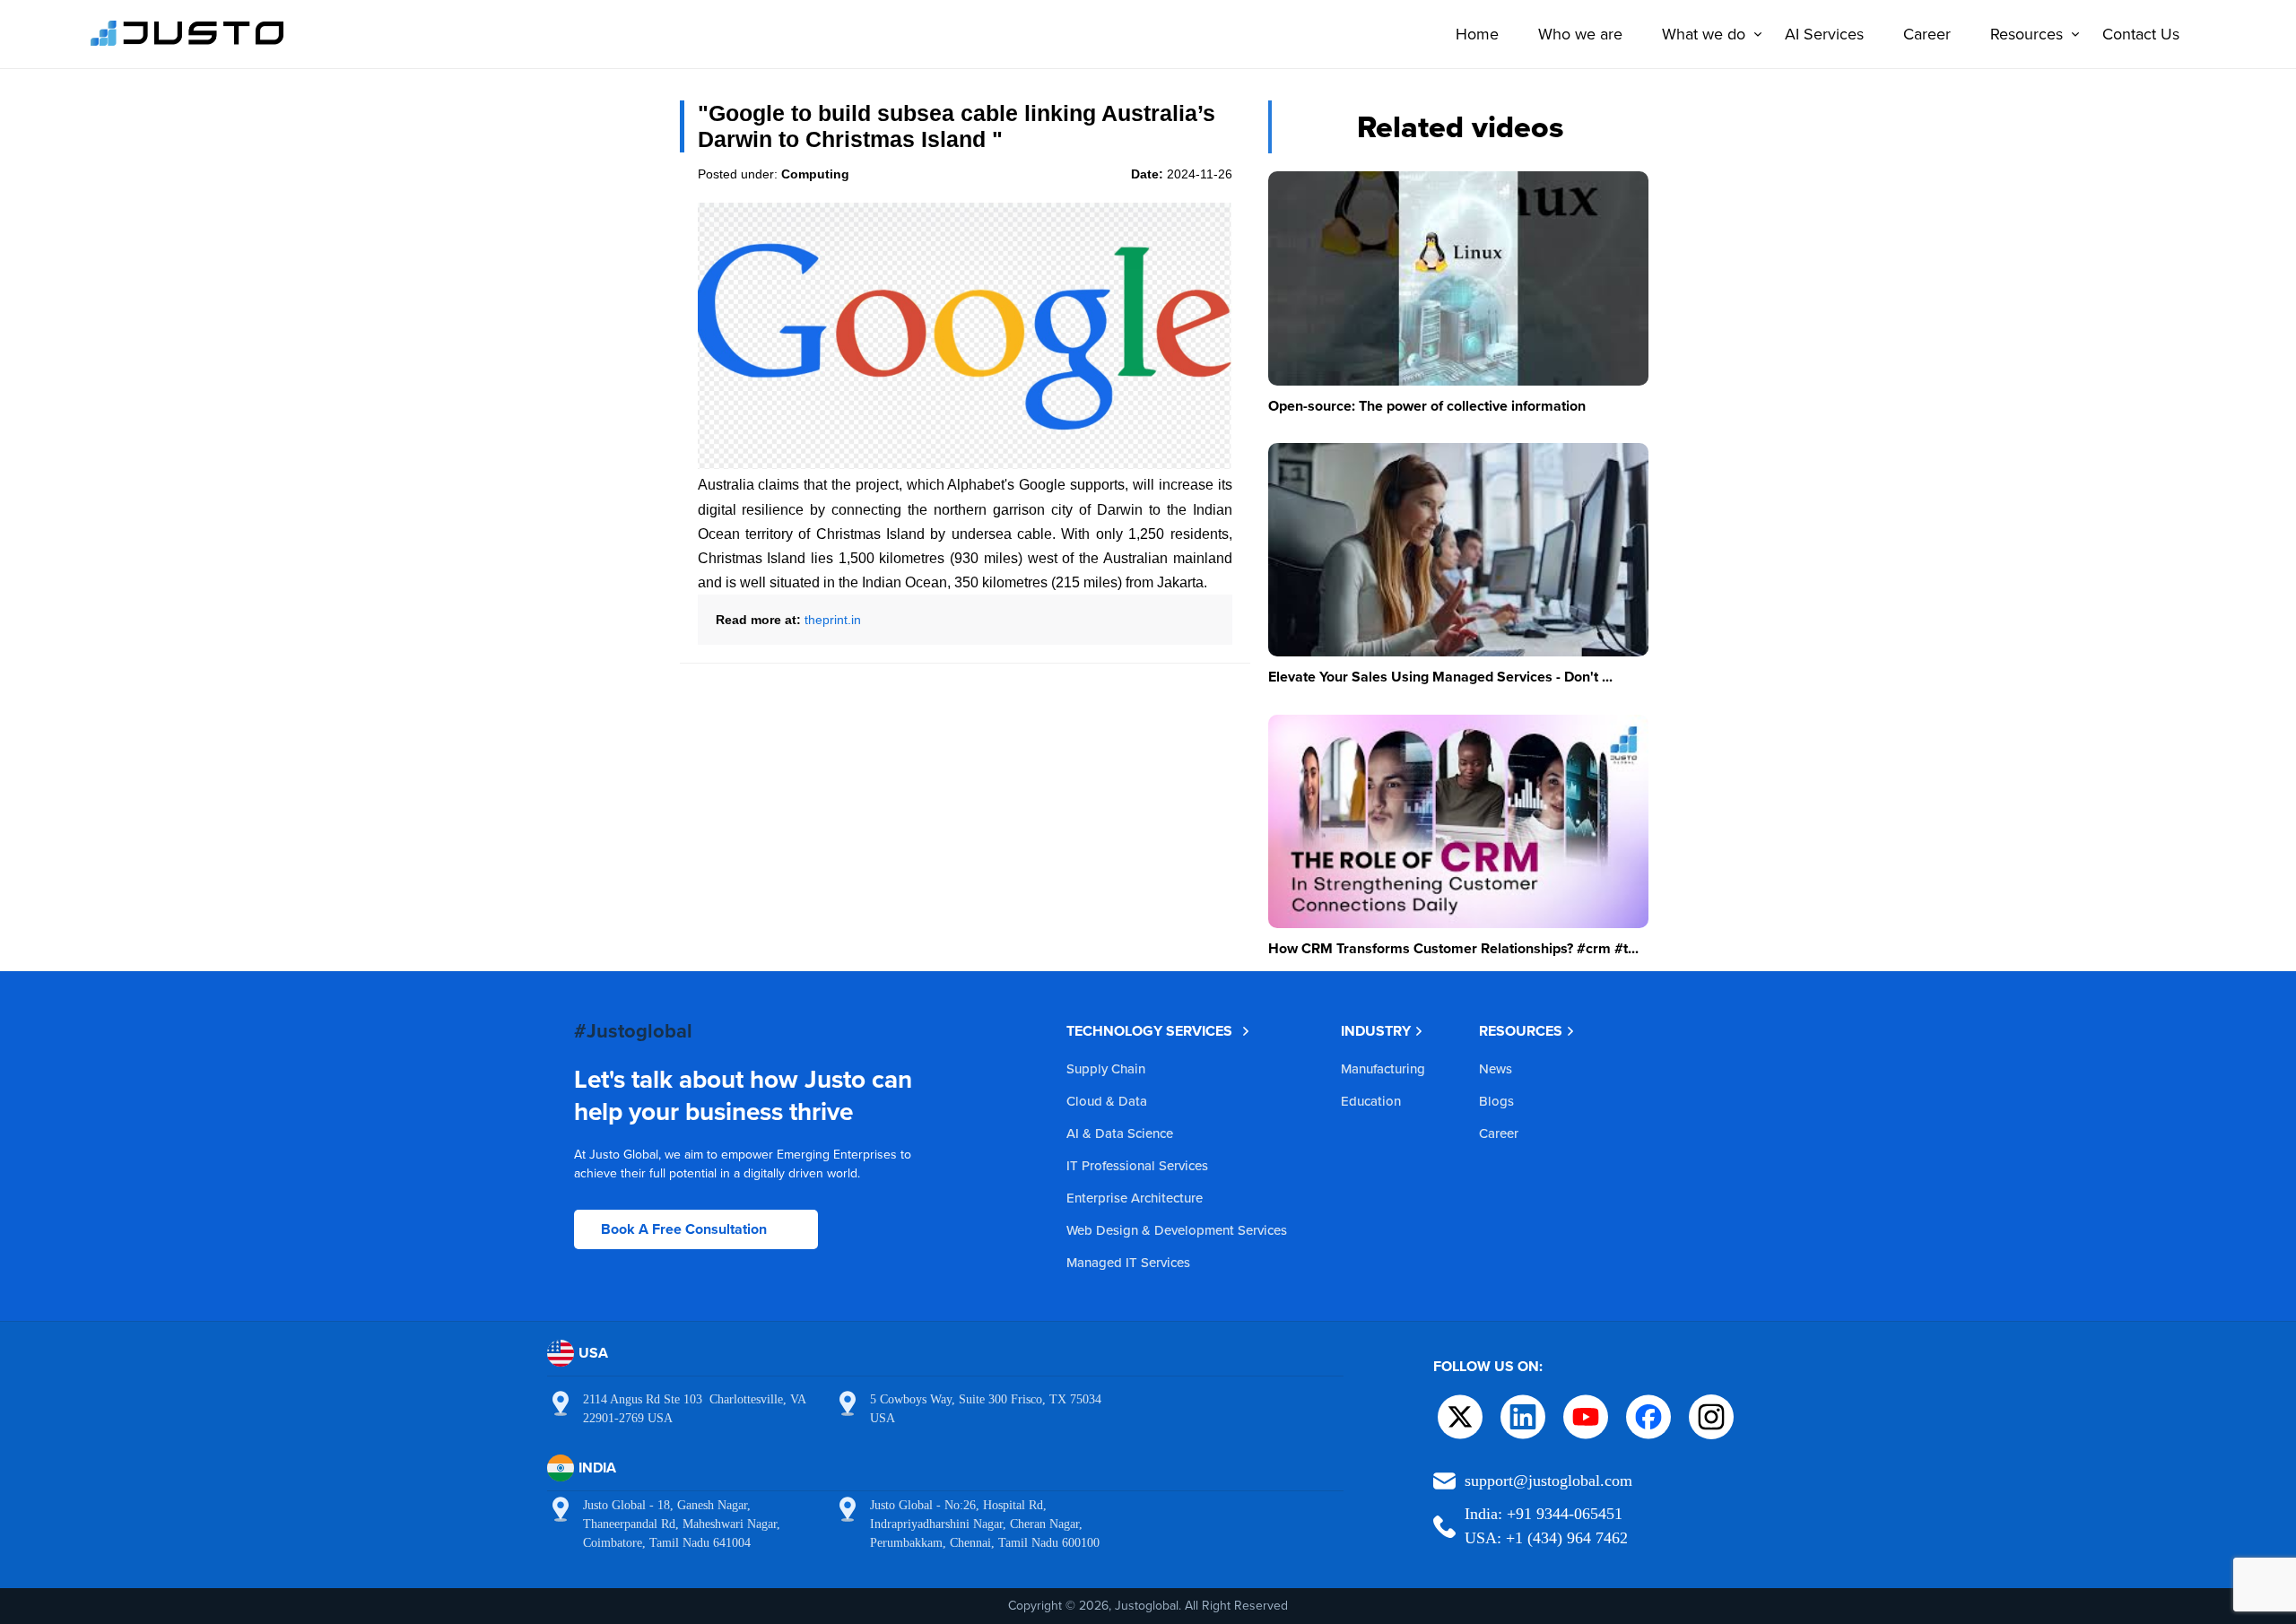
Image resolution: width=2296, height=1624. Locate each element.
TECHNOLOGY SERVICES (1149, 1031)
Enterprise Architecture (1135, 1198)
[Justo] (187, 43)
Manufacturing (1383, 1068)
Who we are (1580, 34)
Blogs (1496, 1101)
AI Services (1824, 34)
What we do (1704, 34)
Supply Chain (1106, 1068)
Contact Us (2141, 34)
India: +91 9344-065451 (1544, 1514)
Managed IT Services (1128, 1262)
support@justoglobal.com (1548, 1481)
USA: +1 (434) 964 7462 (1546, 1538)
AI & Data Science (1120, 1133)
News (1496, 1068)
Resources (2026, 34)
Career (1927, 34)
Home (1477, 34)
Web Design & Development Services (1177, 1230)
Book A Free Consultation (684, 1229)
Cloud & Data (1107, 1101)
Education (1371, 1101)
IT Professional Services (1137, 1165)
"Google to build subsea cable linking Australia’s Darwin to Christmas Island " (957, 126)
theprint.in (833, 620)
